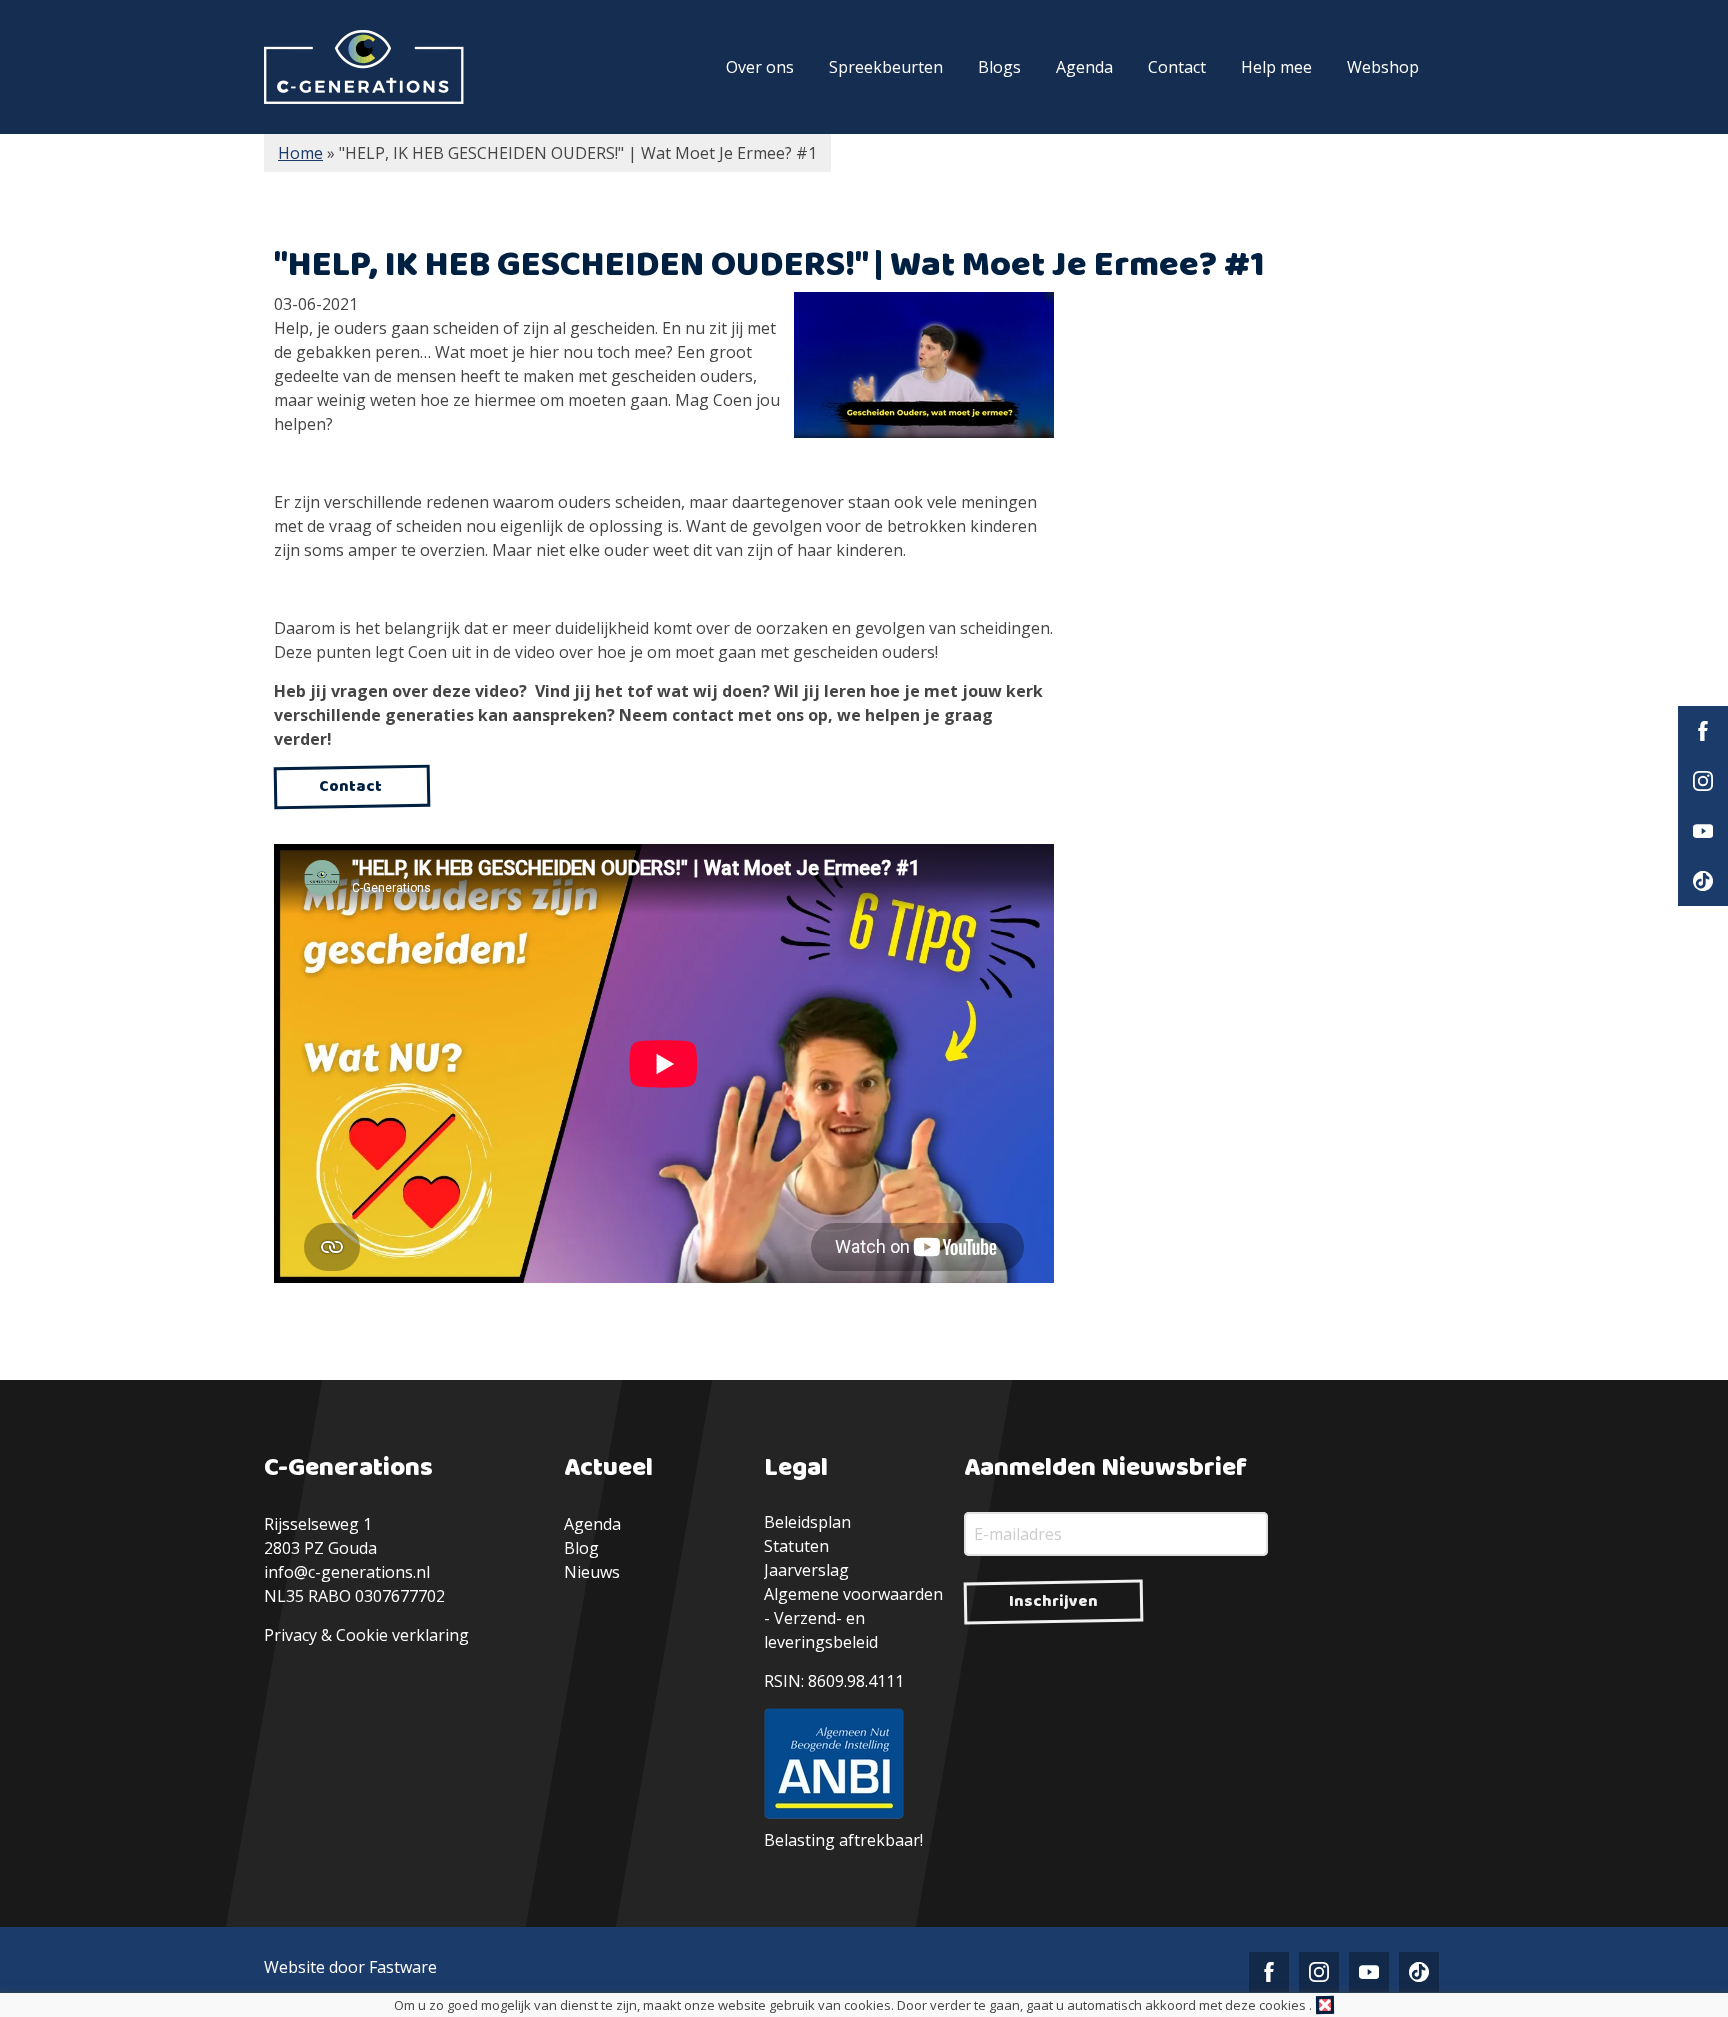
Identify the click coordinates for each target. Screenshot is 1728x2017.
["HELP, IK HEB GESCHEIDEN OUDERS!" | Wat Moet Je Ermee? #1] (919, 370)
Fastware (403, 1967)
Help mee (1276, 67)
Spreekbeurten (886, 67)
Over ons (760, 67)
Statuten (796, 1546)
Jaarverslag (806, 1570)
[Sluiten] (1325, 2005)
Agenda (1084, 67)
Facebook (1703, 731)
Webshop (1383, 67)
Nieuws (592, 1572)
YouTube (1703, 831)
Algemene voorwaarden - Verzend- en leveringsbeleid (853, 1618)
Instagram (1703, 781)
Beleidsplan (807, 1522)
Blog (581, 1548)
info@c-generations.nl (347, 1572)
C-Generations (364, 67)
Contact (1177, 67)
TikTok (1703, 881)
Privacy (290, 1635)
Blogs (999, 67)
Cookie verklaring (402, 1635)
